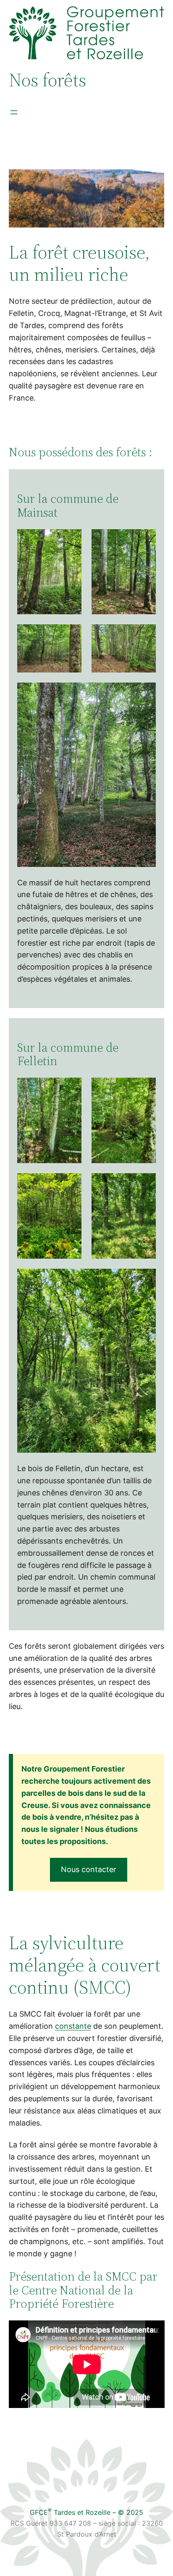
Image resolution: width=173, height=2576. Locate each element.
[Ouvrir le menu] (14, 112)
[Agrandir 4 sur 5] (145, 635)
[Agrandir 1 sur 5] (71, 540)
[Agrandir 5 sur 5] (145, 693)
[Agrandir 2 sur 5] (145, 540)
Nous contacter (89, 1869)
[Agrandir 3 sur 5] (71, 635)
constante (73, 2026)
